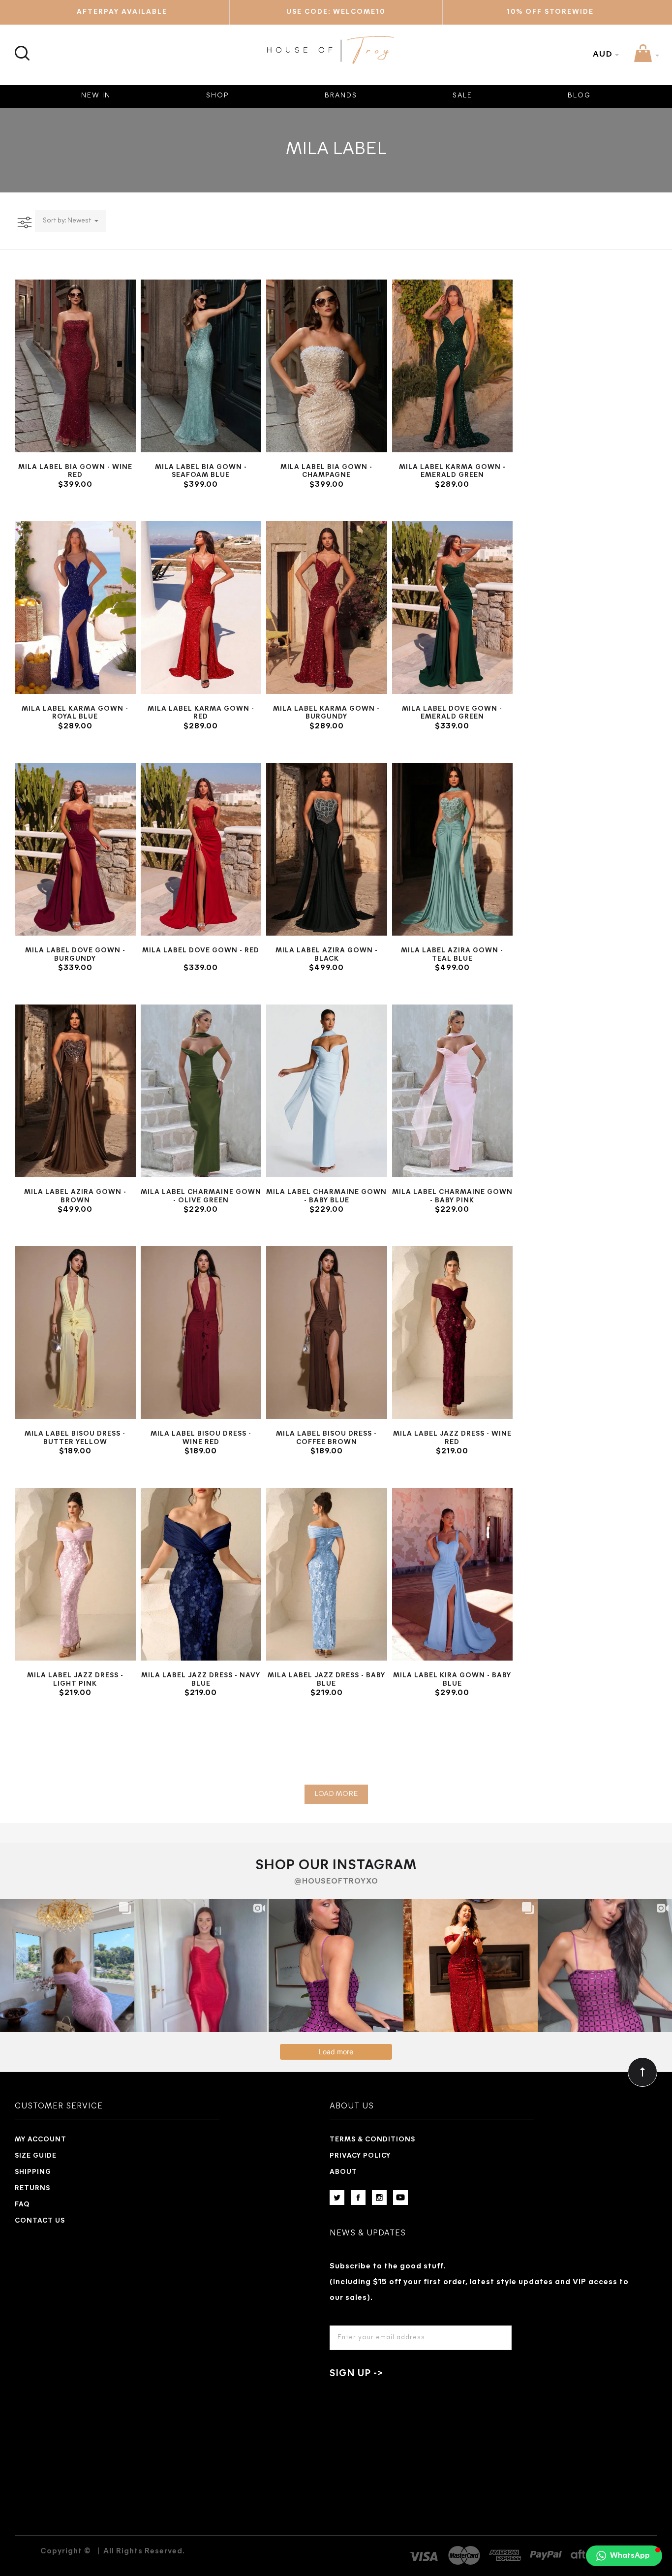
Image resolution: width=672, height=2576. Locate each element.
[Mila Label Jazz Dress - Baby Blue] (327, 1574)
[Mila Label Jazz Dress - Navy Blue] (201, 1574)
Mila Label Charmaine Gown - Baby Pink (452, 1196)
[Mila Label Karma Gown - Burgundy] (327, 608)
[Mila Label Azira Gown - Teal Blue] (453, 849)
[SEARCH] (21, 47)
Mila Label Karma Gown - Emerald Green (452, 471)
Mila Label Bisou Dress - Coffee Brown (326, 1438)
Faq (22, 2205)
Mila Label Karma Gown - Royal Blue (75, 713)
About (343, 2172)
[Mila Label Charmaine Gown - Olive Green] (201, 1091)
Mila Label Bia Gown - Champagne (326, 471)
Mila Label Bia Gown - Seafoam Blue (201, 471)
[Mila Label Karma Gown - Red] (201, 608)
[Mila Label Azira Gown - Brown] (75, 1091)
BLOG (579, 96)
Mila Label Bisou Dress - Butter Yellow (75, 1438)
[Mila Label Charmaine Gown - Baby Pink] (453, 1091)
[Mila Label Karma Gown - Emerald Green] (453, 366)
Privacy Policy (360, 2156)
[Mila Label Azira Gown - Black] (327, 849)
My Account (41, 2140)
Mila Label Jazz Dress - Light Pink (75, 1680)
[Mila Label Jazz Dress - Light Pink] (75, 1574)
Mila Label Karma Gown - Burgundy (326, 713)
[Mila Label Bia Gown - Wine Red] (75, 366)
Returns (32, 2188)
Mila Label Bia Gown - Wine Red (75, 471)
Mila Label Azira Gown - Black (327, 955)
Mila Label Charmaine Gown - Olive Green (201, 1196)
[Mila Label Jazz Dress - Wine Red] (453, 1333)
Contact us (40, 2221)
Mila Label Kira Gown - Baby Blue (452, 1680)
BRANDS (341, 96)
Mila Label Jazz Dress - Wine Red (452, 1438)
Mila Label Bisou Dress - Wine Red (201, 1438)
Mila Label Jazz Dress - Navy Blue (201, 1680)
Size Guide (36, 2156)
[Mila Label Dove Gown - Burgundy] (75, 849)
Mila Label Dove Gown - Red (201, 951)
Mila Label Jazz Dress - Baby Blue (326, 1680)
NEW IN (96, 96)
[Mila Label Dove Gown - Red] (201, 849)
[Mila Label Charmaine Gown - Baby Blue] (327, 1091)
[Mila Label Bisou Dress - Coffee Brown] (327, 1333)
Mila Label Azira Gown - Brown (75, 1196)
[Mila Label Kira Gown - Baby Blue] (453, 1574)
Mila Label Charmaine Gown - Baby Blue (326, 1196)
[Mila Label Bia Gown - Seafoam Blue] (201, 366)
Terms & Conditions (372, 2140)
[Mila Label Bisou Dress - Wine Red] (201, 1333)
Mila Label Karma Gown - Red (201, 713)
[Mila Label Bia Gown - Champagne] (327, 366)
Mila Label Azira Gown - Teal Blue (452, 955)
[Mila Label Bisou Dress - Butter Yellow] (75, 1333)
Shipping (33, 2172)
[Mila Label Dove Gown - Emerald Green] (453, 608)
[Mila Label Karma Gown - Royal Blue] (75, 608)
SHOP (218, 96)
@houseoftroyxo (336, 1882)
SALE (462, 96)
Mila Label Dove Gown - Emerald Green (452, 713)
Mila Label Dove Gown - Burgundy (75, 955)
